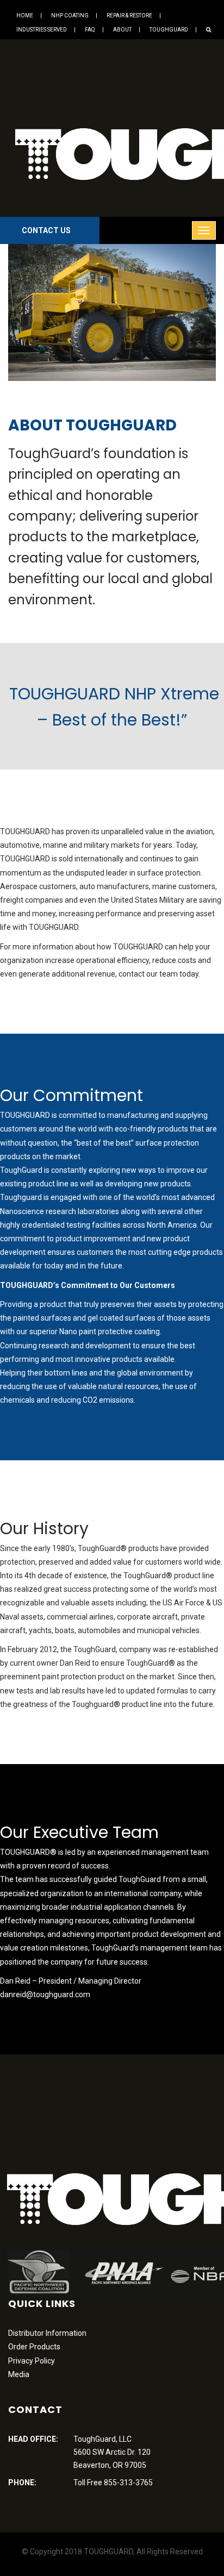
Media (19, 2374)
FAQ (90, 30)
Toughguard (169, 30)
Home (25, 15)
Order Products (34, 2347)
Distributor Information (47, 2333)
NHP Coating (70, 15)
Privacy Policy (32, 2361)
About (122, 30)
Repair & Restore (129, 15)
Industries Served (42, 30)
